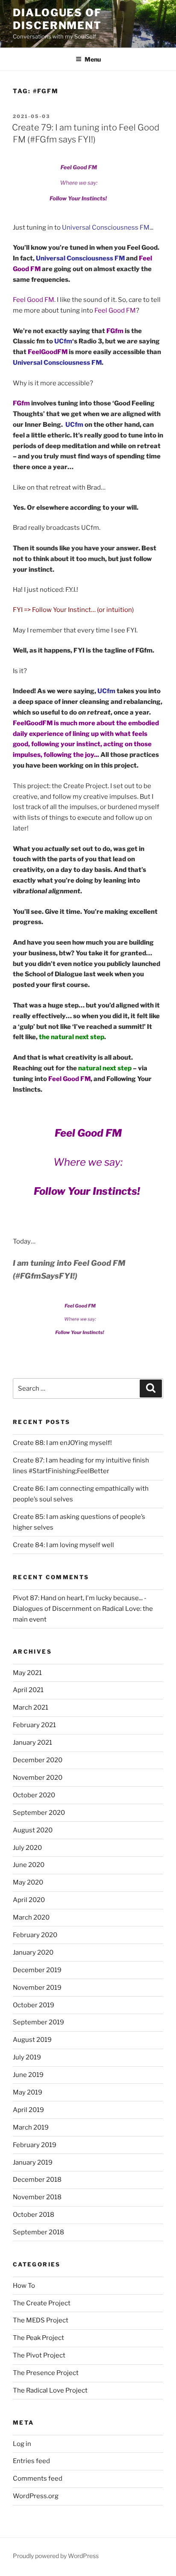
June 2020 (29, 1865)
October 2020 (34, 1795)
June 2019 (28, 2075)
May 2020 (28, 1882)
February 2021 (34, 1725)
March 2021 (31, 1707)
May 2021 (27, 1673)
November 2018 (37, 2197)
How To (24, 2286)
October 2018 (34, 2215)
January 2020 (33, 1953)
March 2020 (31, 1917)
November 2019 (37, 1988)
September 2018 (38, 2232)
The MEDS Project (41, 2320)
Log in (22, 2444)
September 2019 (38, 2022)
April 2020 (29, 1900)
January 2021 (32, 1743)
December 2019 (37, 1970)
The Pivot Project (39, 2355)
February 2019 (35, 2145)
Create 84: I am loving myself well (63, 1545)
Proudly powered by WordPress (56, 2556)
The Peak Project (38, 2338)
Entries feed (31, 2461)
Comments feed (38, 2479)
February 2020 (35, 1935)
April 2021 (28, 1690)
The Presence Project (46, 2373)
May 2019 (28, 2092)
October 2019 (34, 2005)
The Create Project (42, 2303)
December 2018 (37, 2180)
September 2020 (39, 1813)
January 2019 (33, 2162)
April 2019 (28, 2110)
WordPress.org (36, 2496)
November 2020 (38, 1778)
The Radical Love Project (50, 2390)
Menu (93, 59)
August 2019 (32, 2040)
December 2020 (38, 1760)
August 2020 (33, 1830)
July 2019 (27, 2057)
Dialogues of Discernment (57, 19)
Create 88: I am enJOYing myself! (62, 1443)
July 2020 (27, 1848)
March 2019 (31, 2127)
